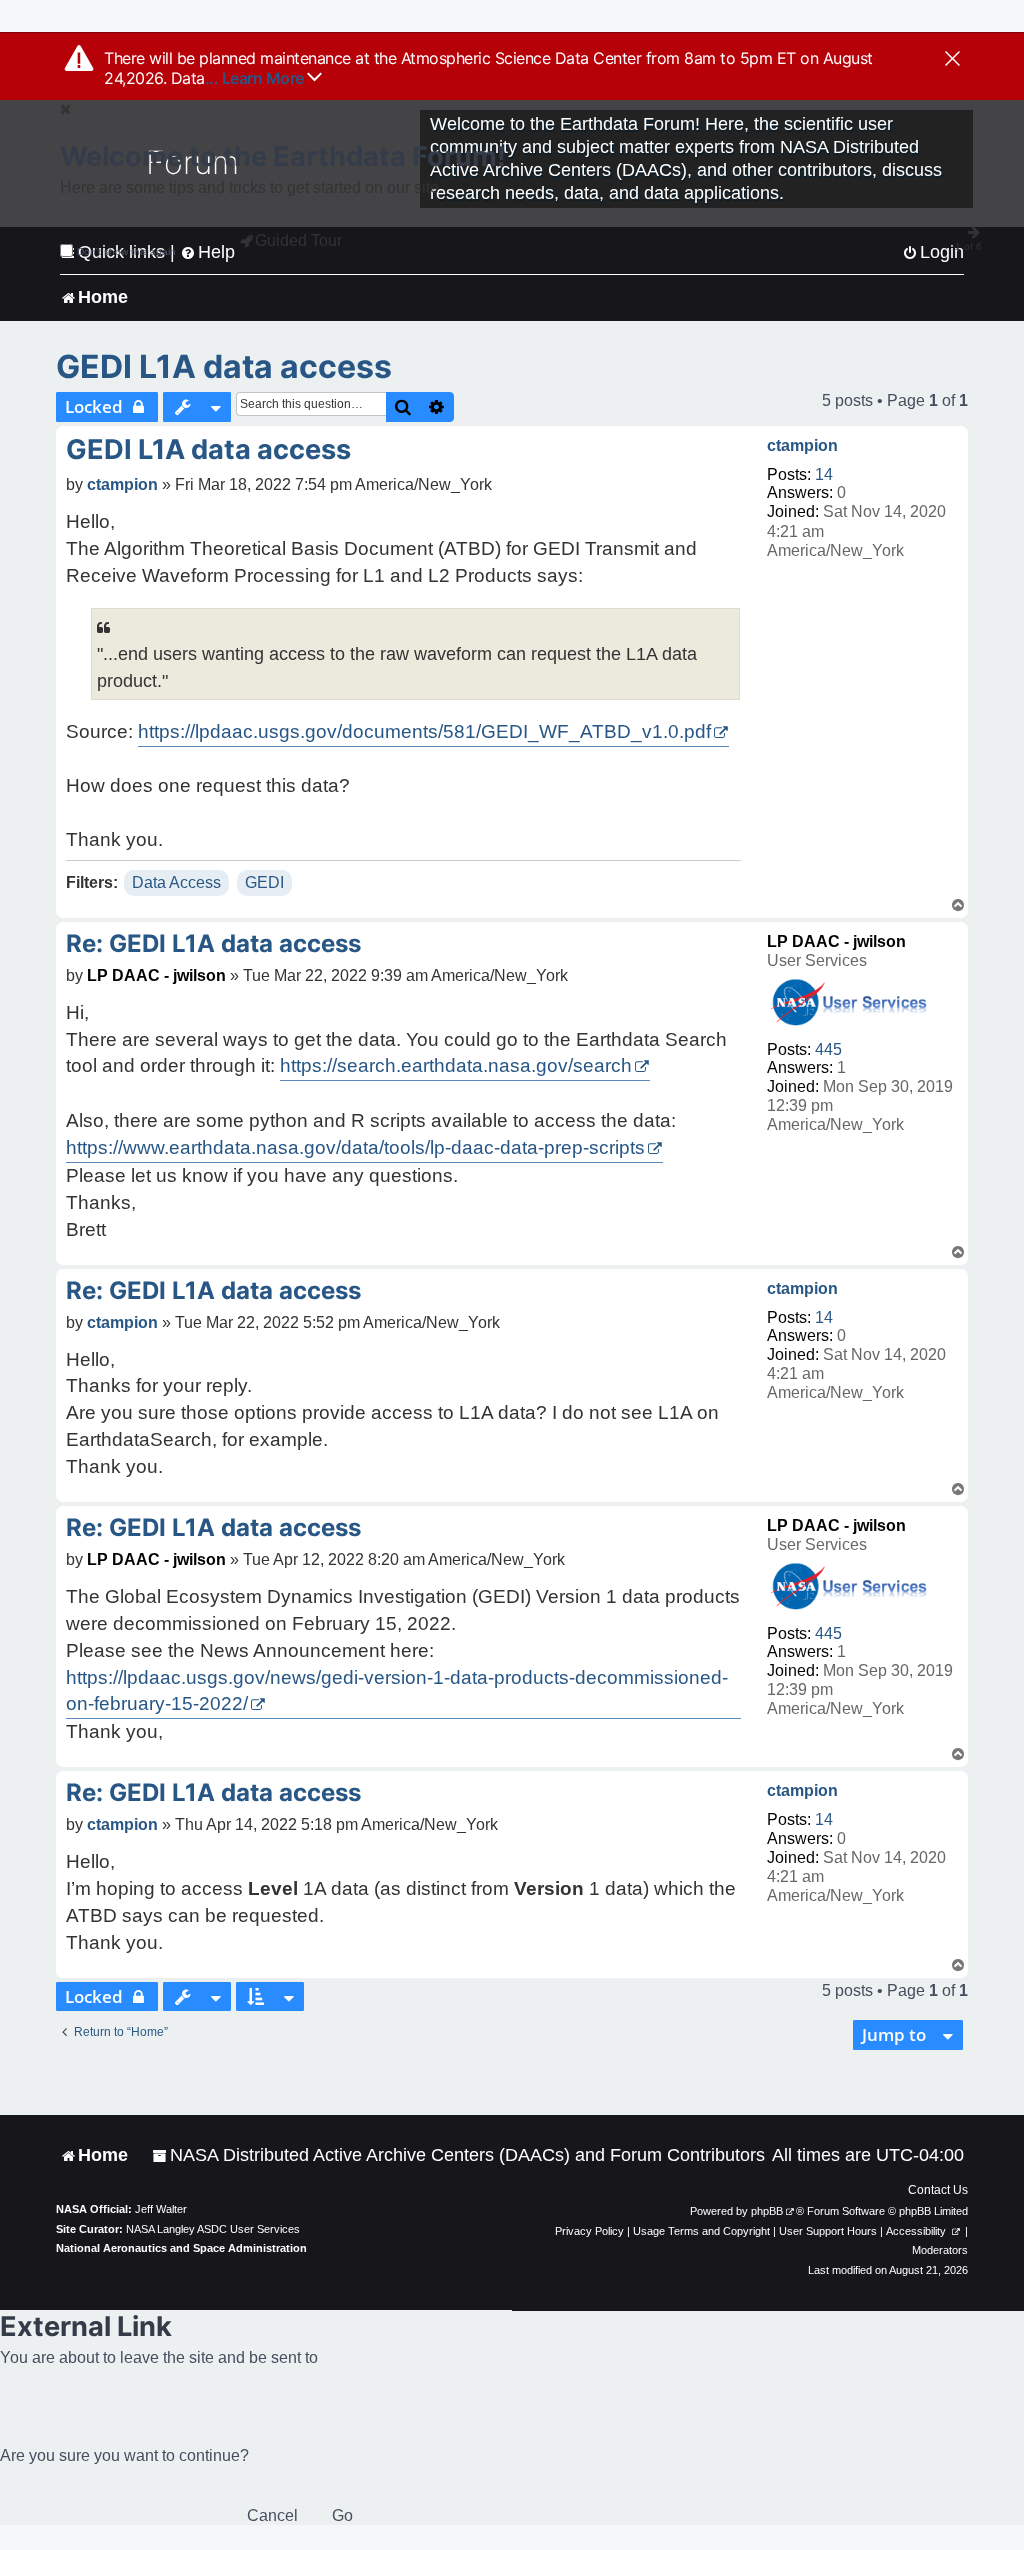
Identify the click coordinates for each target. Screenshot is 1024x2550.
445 (828, 1049)
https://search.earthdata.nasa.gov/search (456, 1065)
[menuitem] (458, 2155)
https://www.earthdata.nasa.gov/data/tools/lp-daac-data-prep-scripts (355, 1147)
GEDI (264, 882)
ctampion (802, 445)
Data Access (176, 882)
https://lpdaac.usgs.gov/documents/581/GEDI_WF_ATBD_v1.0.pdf (424, 731)
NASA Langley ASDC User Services (213, 2229)
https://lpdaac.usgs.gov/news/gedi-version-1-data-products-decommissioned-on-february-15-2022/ (397, 1691)
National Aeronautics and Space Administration (181, 2248)
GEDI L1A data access (224, 366)
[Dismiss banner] (952, 60)
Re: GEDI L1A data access (213, 943)
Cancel (272, 2515)
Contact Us (938, 2190)
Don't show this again (126, 251)
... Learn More (256, 78)
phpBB (767, 2211)
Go (342, 2515)
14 (824, 474)
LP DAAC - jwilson (836, 941)
